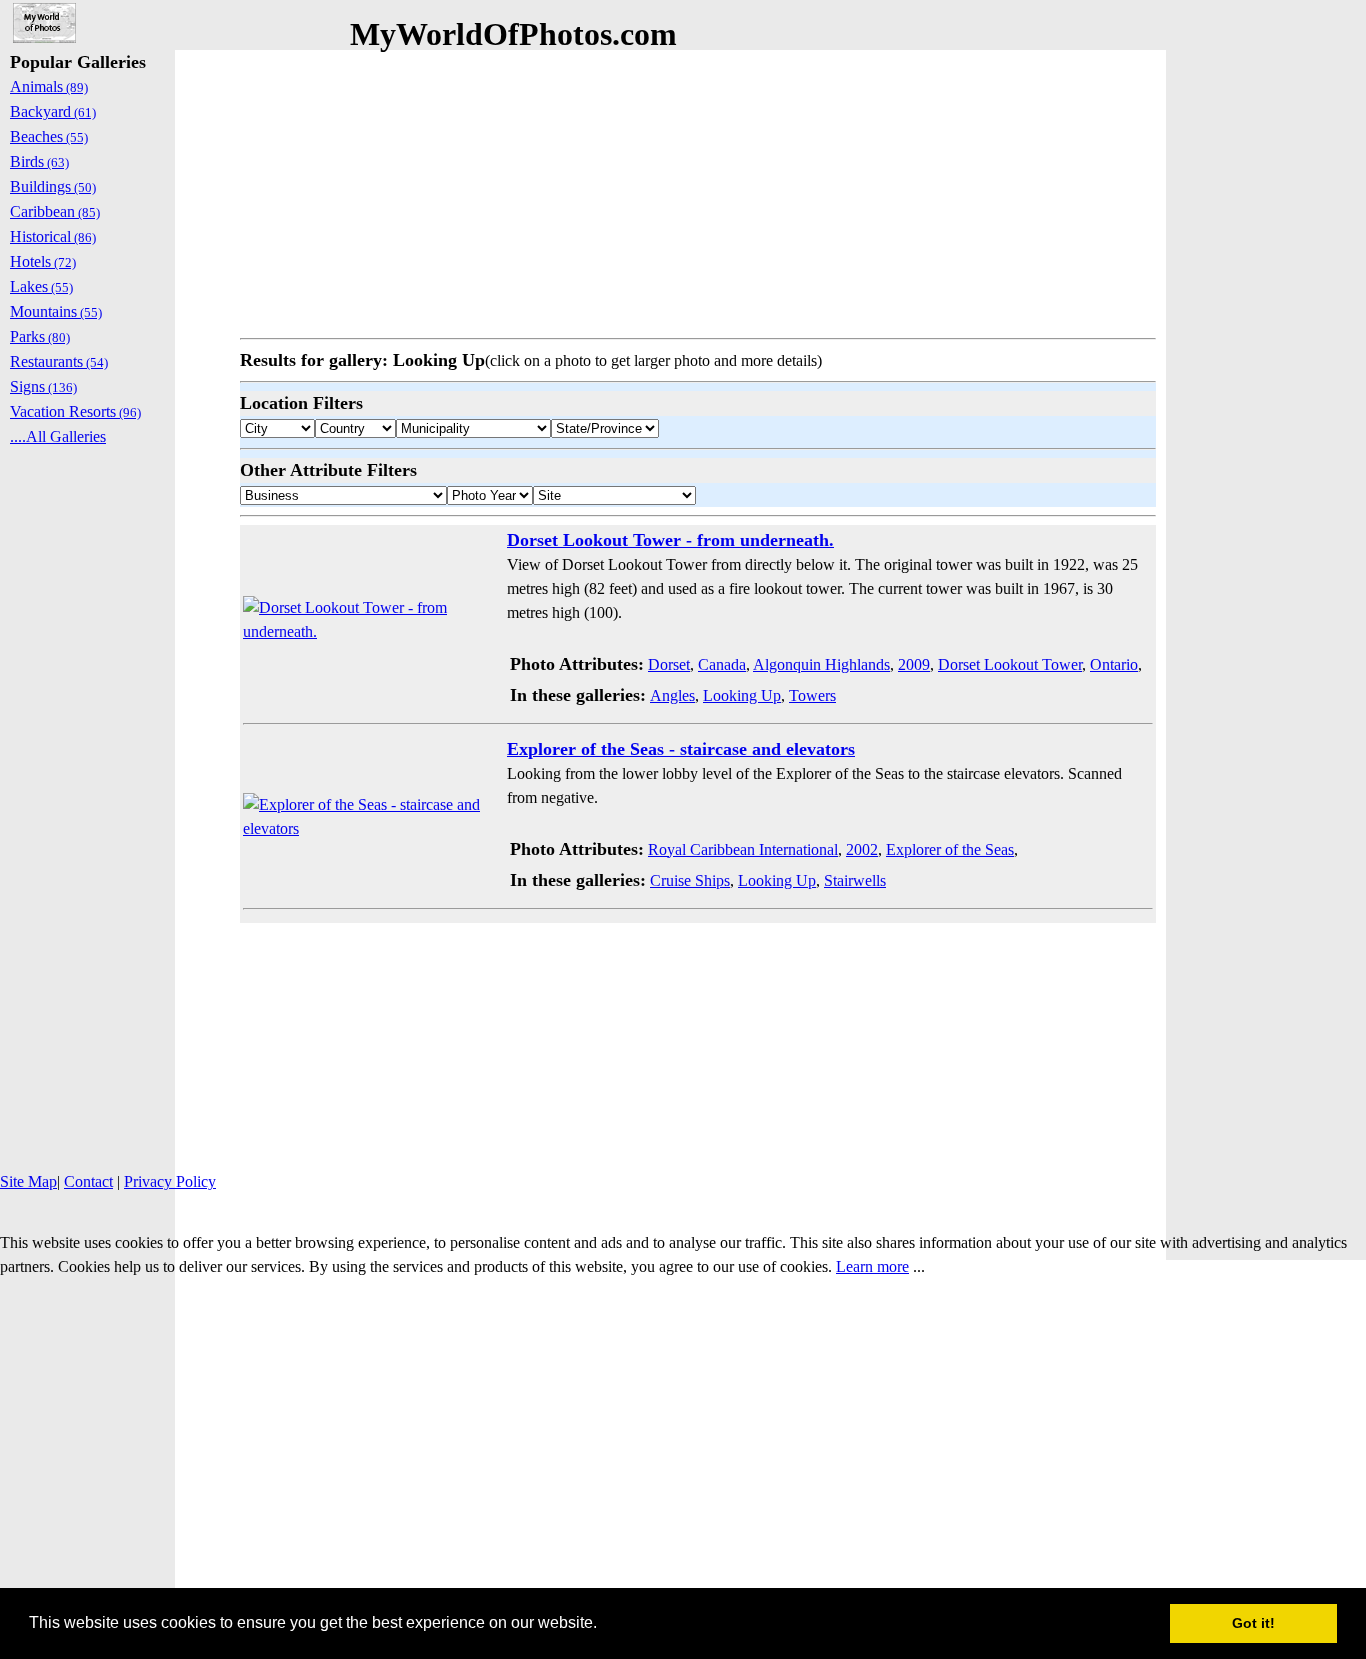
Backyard (53, 111)
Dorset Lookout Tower (1010, 664)
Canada (722, 664)
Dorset (669, 664)
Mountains (56, 311)
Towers (812, 695)
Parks (40, 336)
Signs (43, 386)
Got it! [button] (1253, 1623)
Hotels (43, 261)
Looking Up (742, 695)
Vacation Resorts (75, 411)
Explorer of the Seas (950, 849)
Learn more (872, 1266)
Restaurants (59, 361)
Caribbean (55, 211)
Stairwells (855, 880)
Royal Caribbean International (743, 849)
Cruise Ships (690, 880)
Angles (672, 695)
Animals (49, 86)
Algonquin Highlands (821, 664)
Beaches (49, 136)
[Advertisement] (698, 190)
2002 (862, 849)
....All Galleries (58, 436)
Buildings (53, 186)
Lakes (41, 286)
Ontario (1114, 664)
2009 (914, 664)
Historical (53, 236)
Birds (39, 161)
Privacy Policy (170, 1181)
